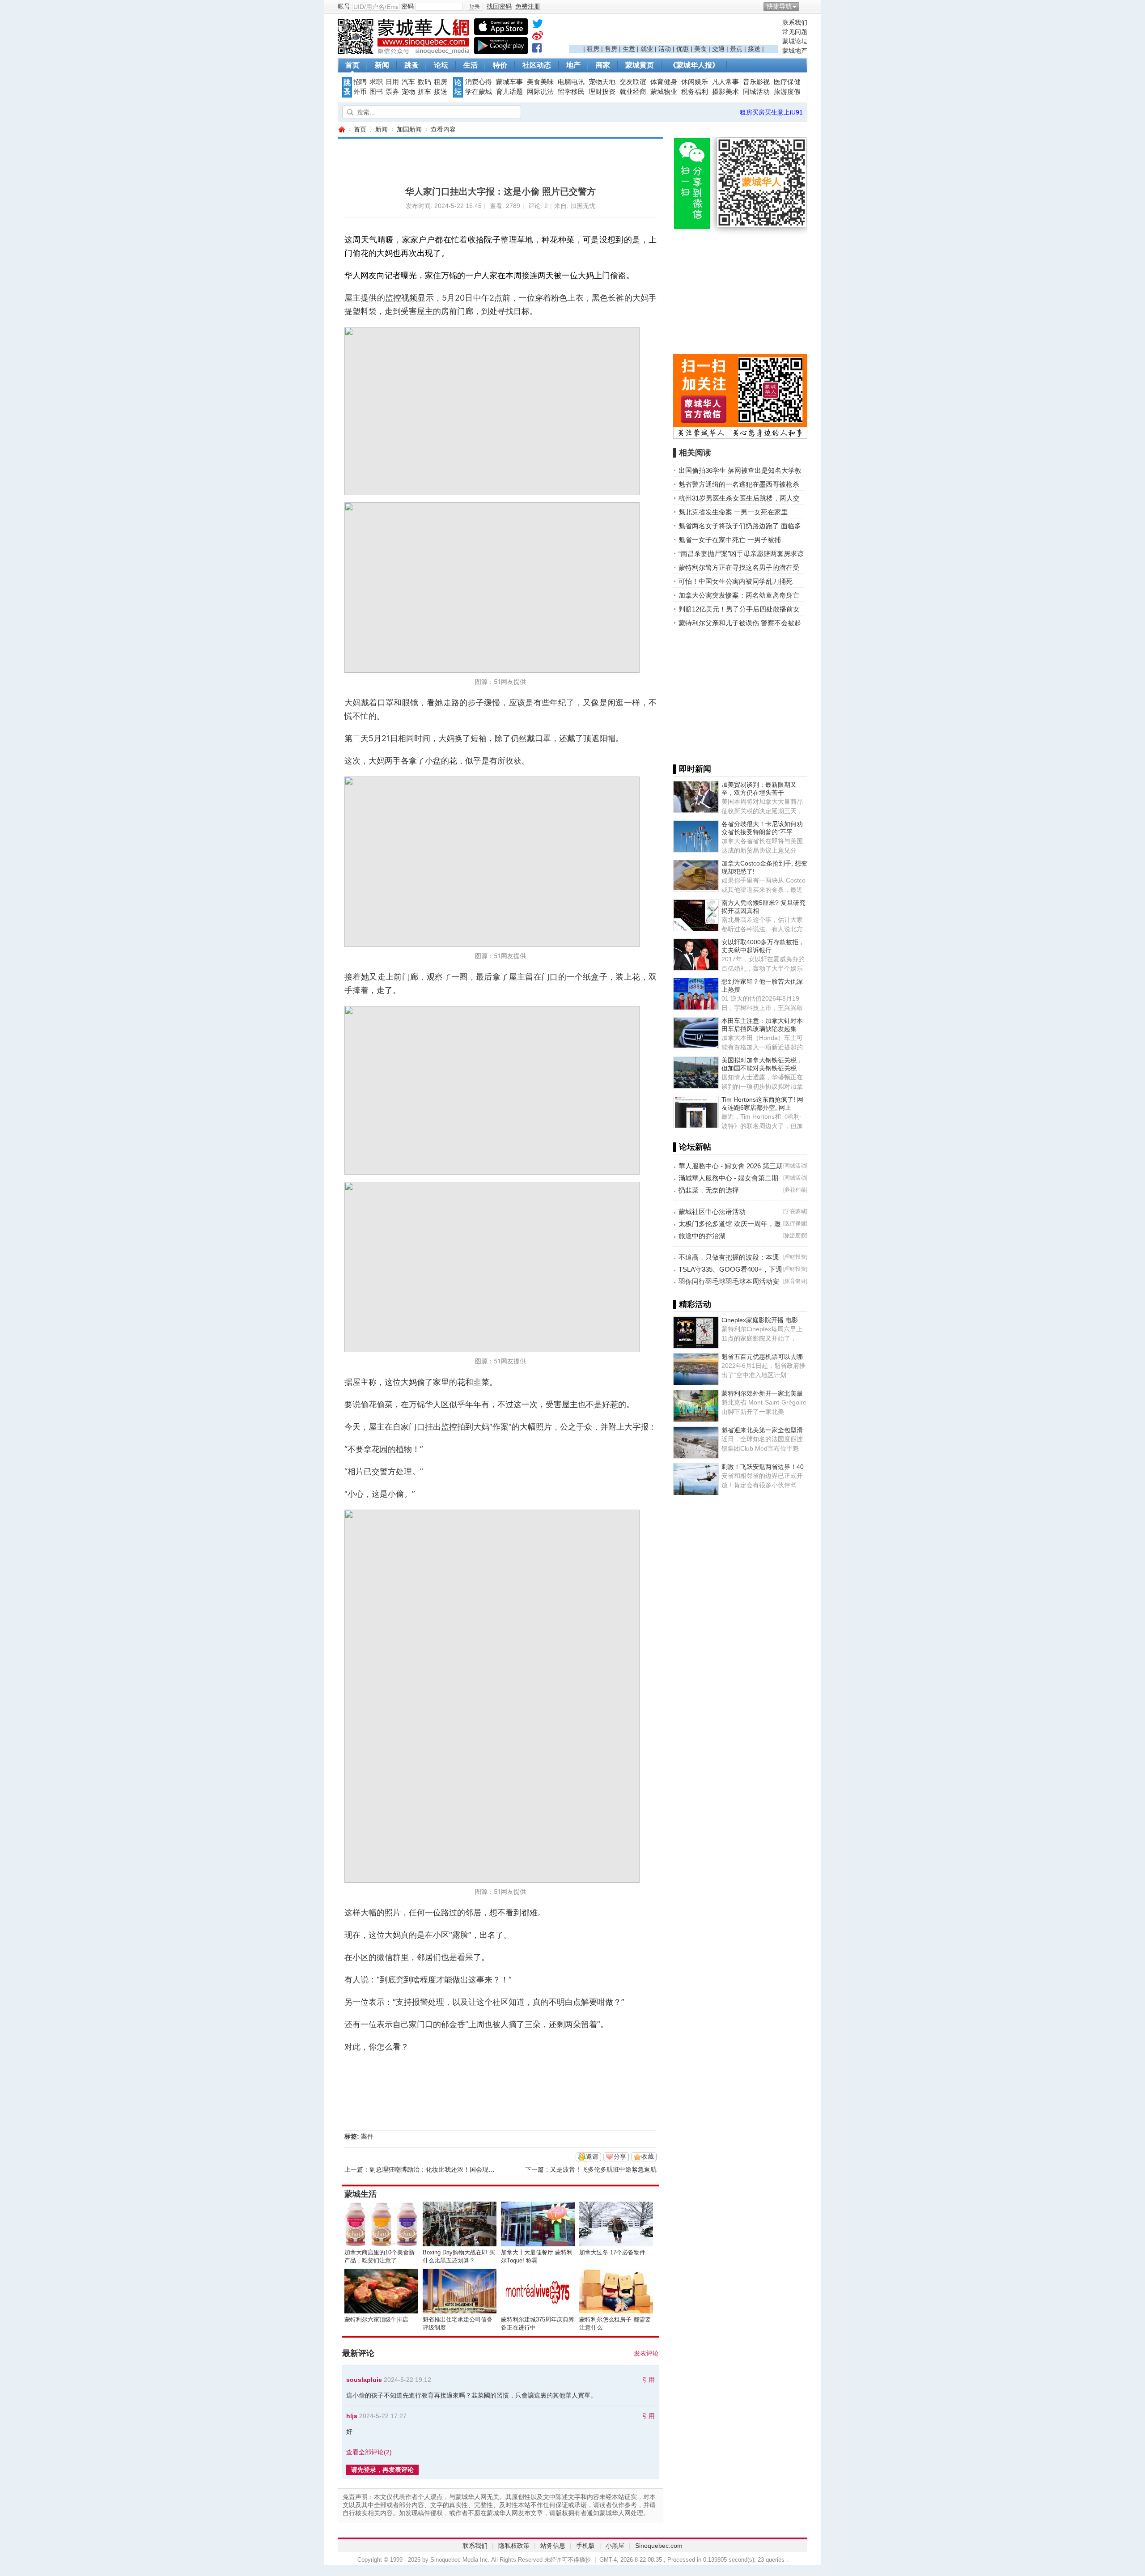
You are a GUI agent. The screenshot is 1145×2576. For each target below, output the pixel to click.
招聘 (360, 82)
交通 (718, 49)
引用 (649, 2380)
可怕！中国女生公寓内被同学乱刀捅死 (736, 581)
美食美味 (540, 82)
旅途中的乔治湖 (702, 1236)
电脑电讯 (571, 82)
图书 (376, 92)
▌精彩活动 (692, 1304)
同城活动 (756, 92)
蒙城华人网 (341, 129)
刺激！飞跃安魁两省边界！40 (763, 1467)
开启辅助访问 (805, 6)
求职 (376, 82)
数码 (424, 82)
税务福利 (695, 92)
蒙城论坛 (795, 41)
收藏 (648, 2156)
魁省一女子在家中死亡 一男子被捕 (730, 540)
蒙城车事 (509, 82)
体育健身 (664, 82)
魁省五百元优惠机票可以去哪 (762, 1357)
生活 (471, 65)
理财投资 (602, 92)
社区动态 (537, 65)
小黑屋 (615, 2546)
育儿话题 (509, 92)
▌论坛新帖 (692, 1147)
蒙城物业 (664, 92)
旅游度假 (787, 92)
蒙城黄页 (640, 65)
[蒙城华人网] (405, 52)
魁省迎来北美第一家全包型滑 (762, 1430)
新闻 (382, 65)
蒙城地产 (795, 51)
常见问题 (795, 32)
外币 (360, 92)
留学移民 (571, 92)
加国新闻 (409, 129)
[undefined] (538, 25)
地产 (573, 65)
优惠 (683, 49)
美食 (700, 49)
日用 (392, 82)
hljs (352, 2416)
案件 (367, 2136)
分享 (620, 2156)
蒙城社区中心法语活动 (712, 1212)
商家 (603, 65)
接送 (754, 49)
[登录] (474, 7)
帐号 (344, 6)
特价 (500, 65)
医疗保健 (787, 82)
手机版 (585, 2546)
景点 (736, 49)
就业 (647, 49)
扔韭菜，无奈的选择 (709, 1190)
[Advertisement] (674, 32)
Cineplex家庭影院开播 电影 (760, 1320)
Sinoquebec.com (659, 2546)
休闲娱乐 (695, 82)
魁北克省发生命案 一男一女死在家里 (733, 512)
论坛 (441, 65)
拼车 (424, 92)
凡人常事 (725, 82)
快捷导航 (779, 6)
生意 (629, 49)
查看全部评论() (369, 2452)
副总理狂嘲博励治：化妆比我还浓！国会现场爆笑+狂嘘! (447, 2169)
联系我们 (795, 22)
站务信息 (553, 2546)
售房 (611, 49)
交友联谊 (633, 82)
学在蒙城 (479, 92)
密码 (407, 6)
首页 (352, 65)
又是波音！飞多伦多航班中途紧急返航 (603, 2169)
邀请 (592, 2156)
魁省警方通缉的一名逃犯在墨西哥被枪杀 (739, 484)
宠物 (408, 92)
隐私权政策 (514, 2546)
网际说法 (540, 92)
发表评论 (646, 2353)
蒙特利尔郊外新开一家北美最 (762, 1393)
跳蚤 (411, 65)
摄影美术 (725, 92)
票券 (392, 92)
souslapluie (364, 2380)
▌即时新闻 (692, 769)
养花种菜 (795, 1190)
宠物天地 (602, 82)
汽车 (408, 82)
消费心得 (479, 82)
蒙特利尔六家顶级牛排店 (376, 2319)
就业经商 (633, 92)
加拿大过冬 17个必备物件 (612, 2252)
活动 (665, 49)
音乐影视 (756, 82)
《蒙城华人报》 (694, 65)
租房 (593, 49)
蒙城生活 (360, 2194)
